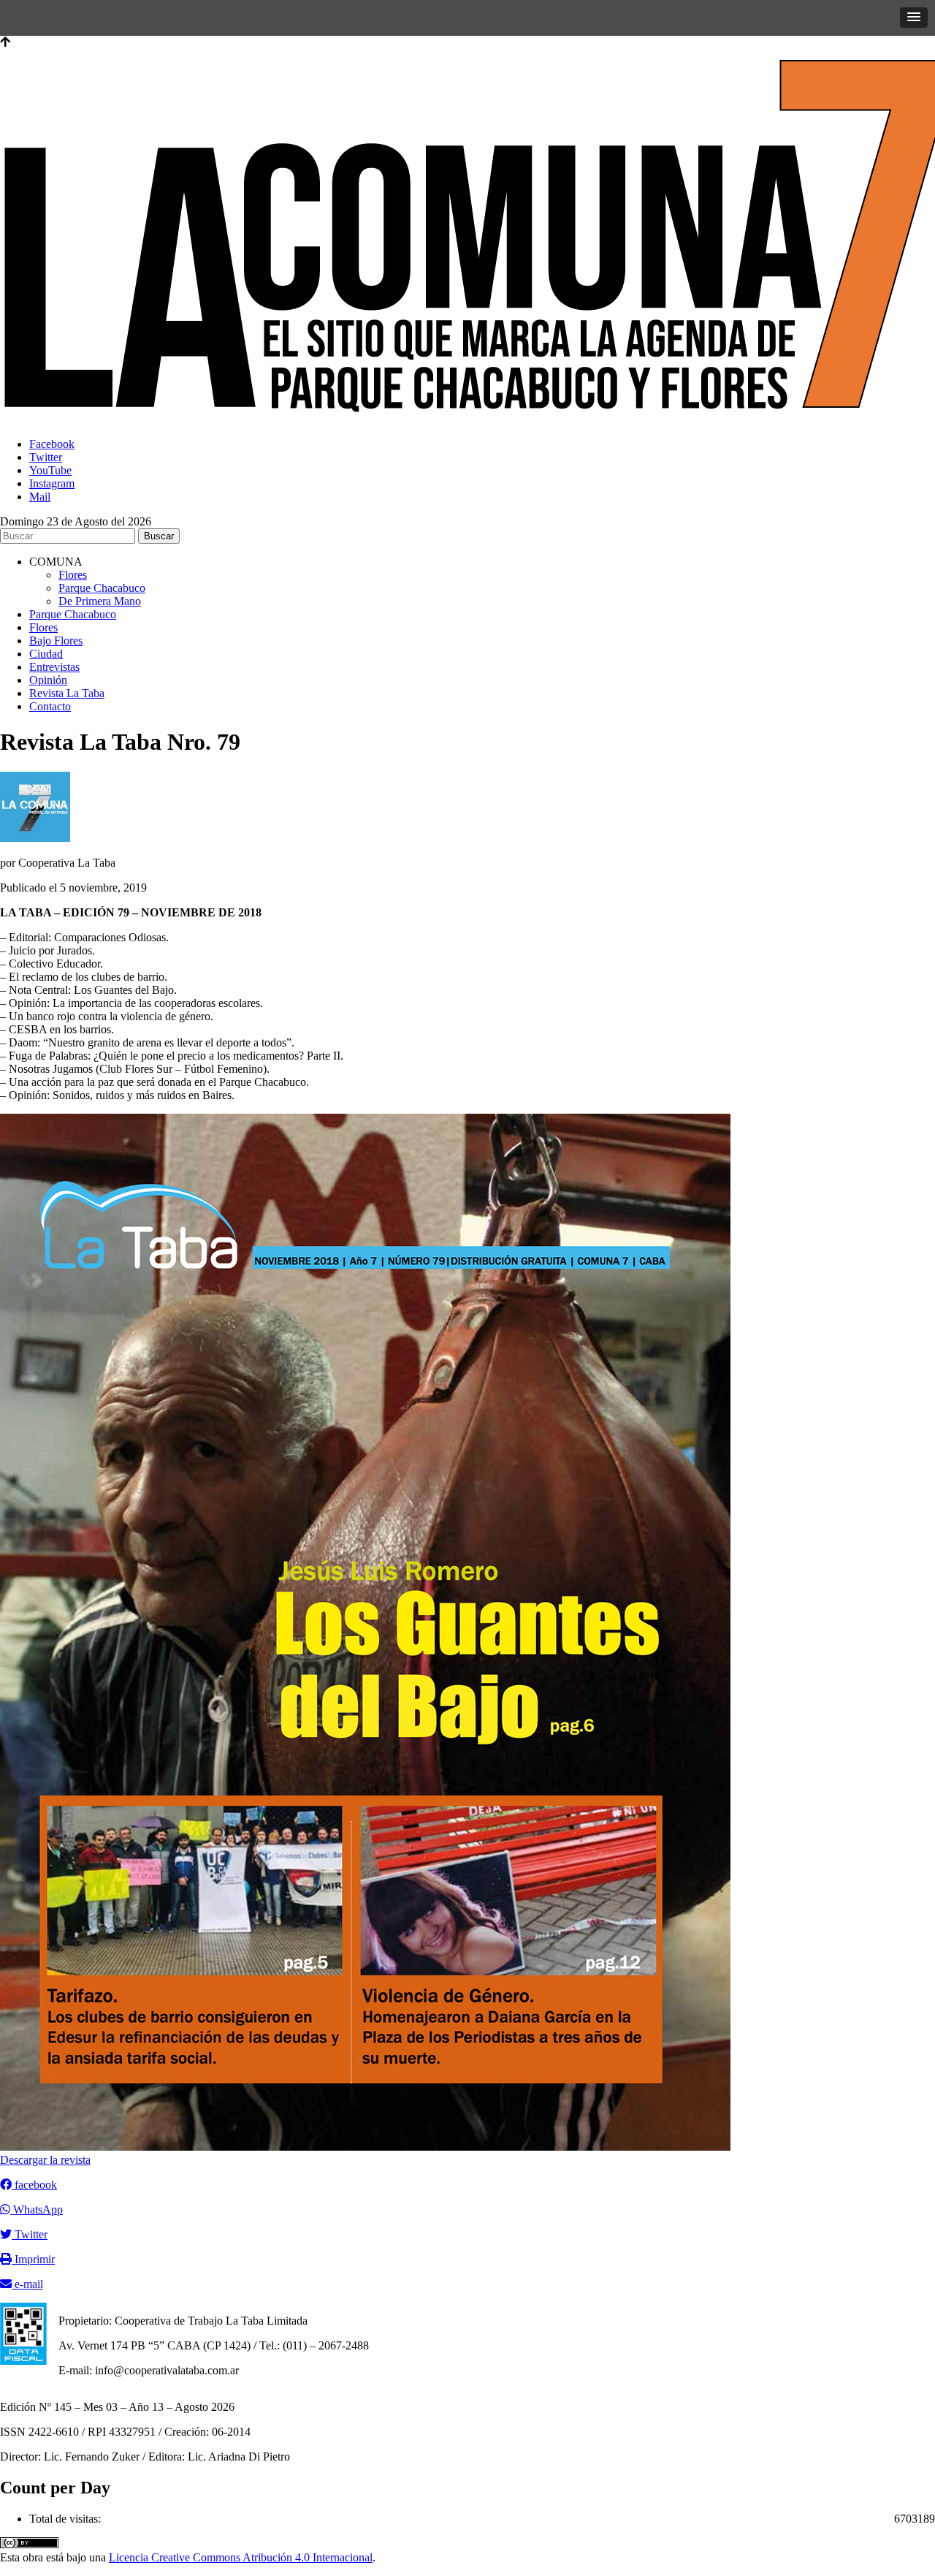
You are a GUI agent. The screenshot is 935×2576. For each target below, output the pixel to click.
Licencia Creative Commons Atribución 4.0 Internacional (241, 2557)
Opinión (48, 680)
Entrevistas (54, 667)
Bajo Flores (56, 641)
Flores (73, 575)
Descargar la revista (45, 2160)
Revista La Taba (67, 693)
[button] (914, 18)
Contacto (50, 706)
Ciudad (46, 654)
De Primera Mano (100, 601)
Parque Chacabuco (102, 588)
